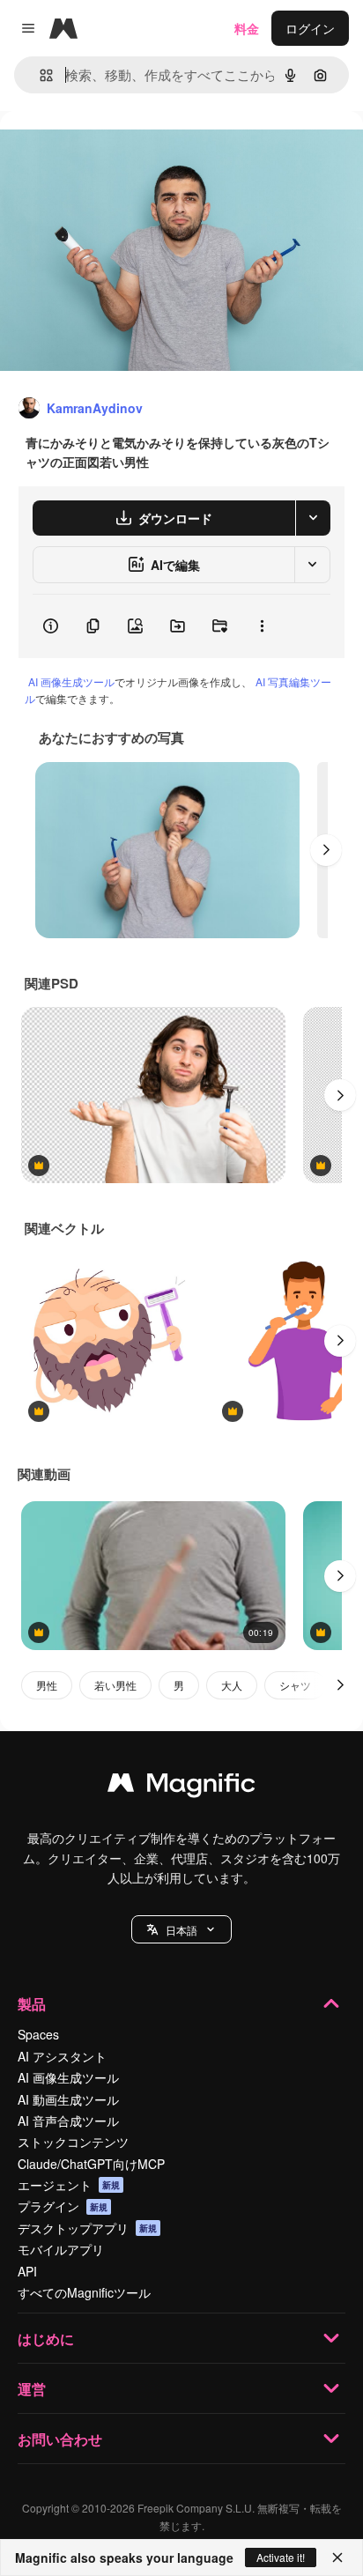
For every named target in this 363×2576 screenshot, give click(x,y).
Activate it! (281, 2557)
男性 (47, 1685)
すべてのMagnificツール (84, 2292)
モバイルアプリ (61, 2249)
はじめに (46, 2339)
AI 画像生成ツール (71, 681)
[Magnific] (181, 1787)
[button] (181, 1929)
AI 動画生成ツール (68, 2099)
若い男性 (115, 1685)
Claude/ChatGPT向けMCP (91, 2164)
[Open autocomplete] (39, 75)
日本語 (181, 1930)
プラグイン (63, 2206)
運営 (32, 2389)
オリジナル (121, 151)
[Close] (337, 2557)
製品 (32, 2004)
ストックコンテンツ (73, 2142)
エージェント (69, 2185)
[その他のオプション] (262, 626)
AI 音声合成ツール (68, 2121)
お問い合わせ (60, 2439)
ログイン (310, 28)
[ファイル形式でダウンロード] (313, 518)
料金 (247, 28)
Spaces (38, 2034)
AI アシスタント (62, 2056)
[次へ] (326, 850)
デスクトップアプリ (87, 2228)
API (27, 2271)
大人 (232, 1685)
